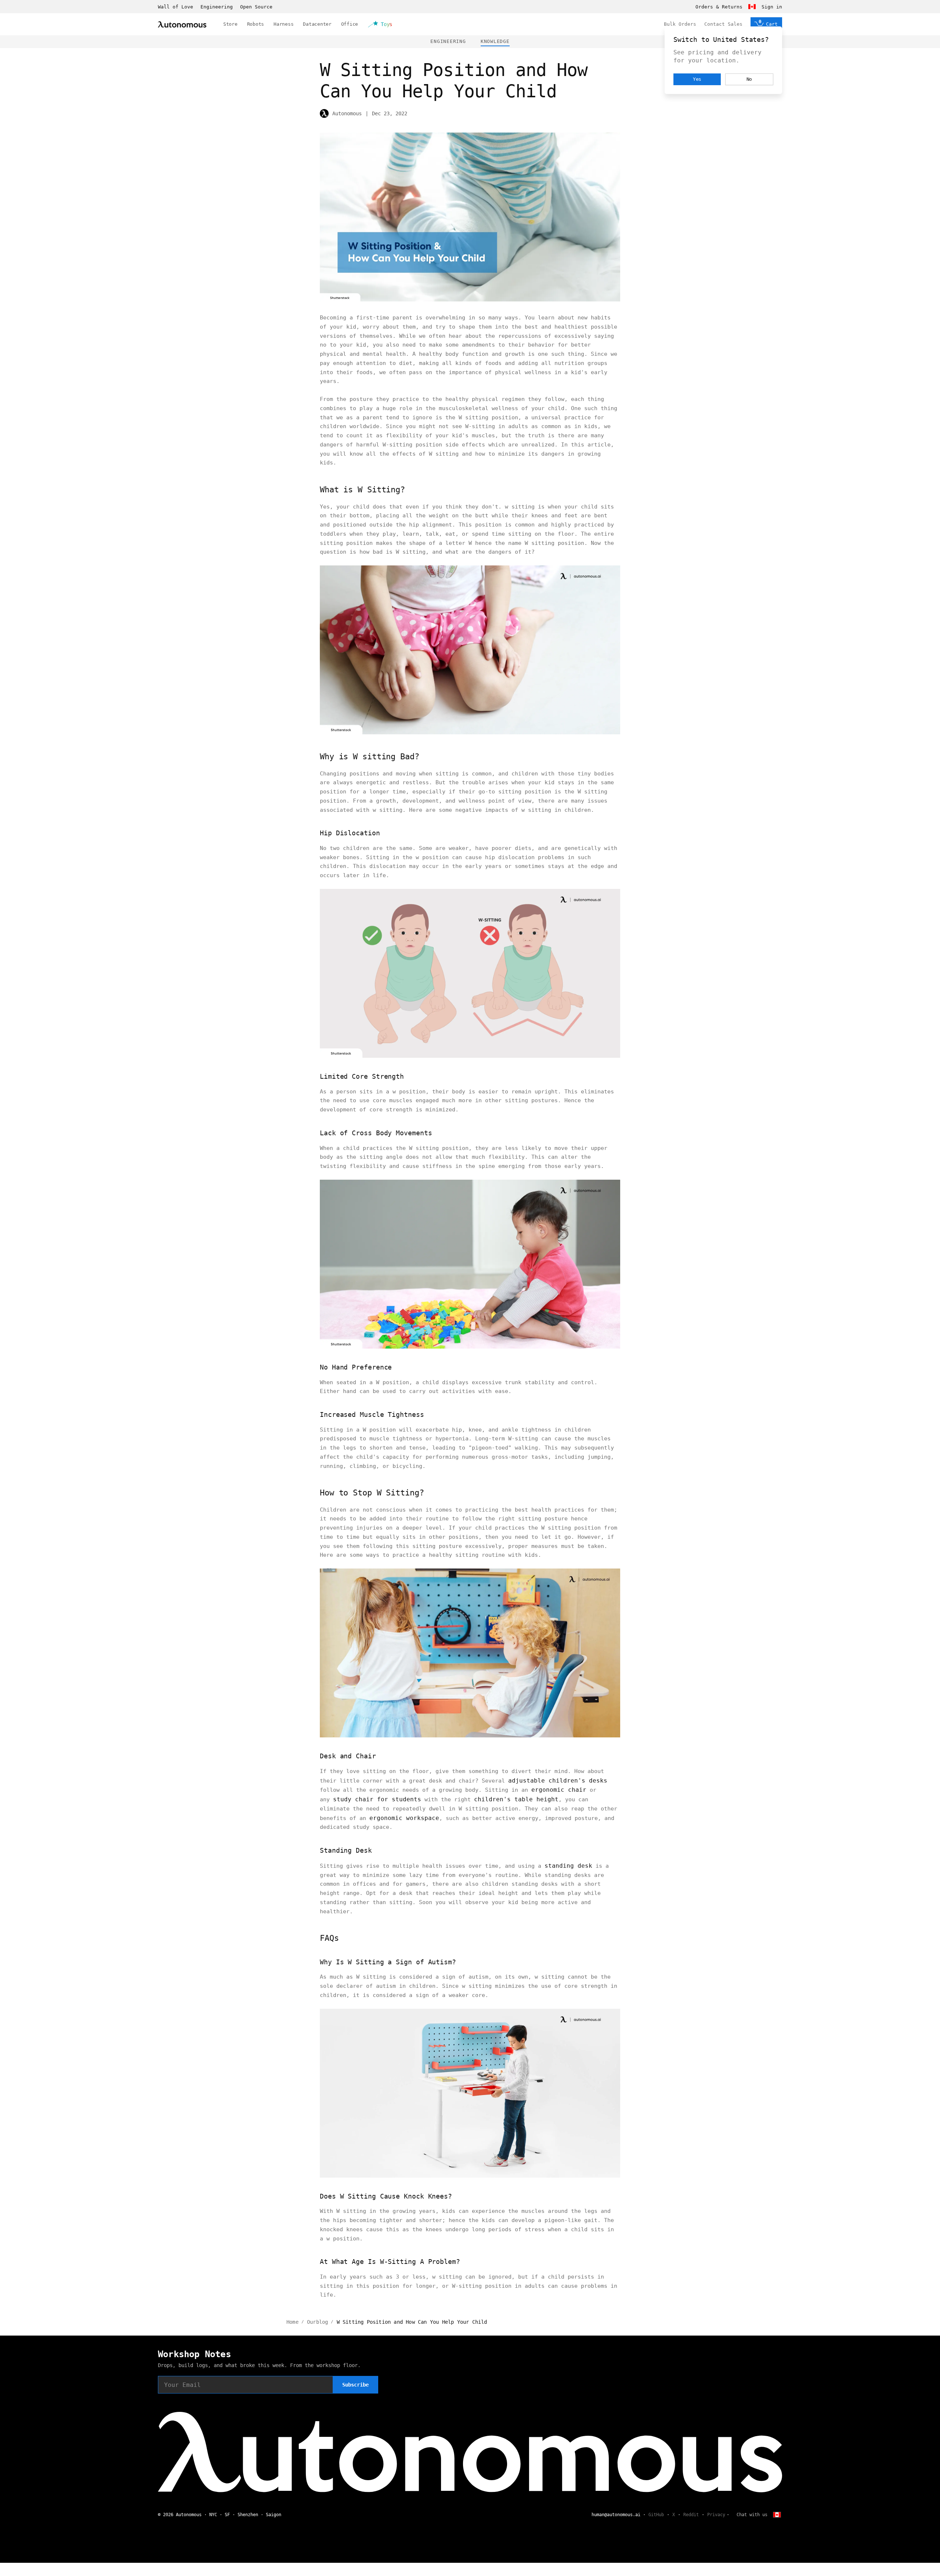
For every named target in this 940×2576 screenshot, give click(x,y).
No (749, 79)
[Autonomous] (182, 24)
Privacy (716, 2515)
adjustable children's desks (558, 1781)
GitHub (656, 2515)
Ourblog (317, 2322)
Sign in (772, 7)
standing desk (568, 1866)
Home (292, 2322)
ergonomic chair (559, 1790)
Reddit (691, 2515)
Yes (697, 79)
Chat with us (752, 2515)
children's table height (516, 1799)
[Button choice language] (752, 7)
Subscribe (355, 2385)
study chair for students (377, 1799)
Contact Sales (723, 24)
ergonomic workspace (404, 1818)
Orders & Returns (719, 7)
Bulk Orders (680, 24)
